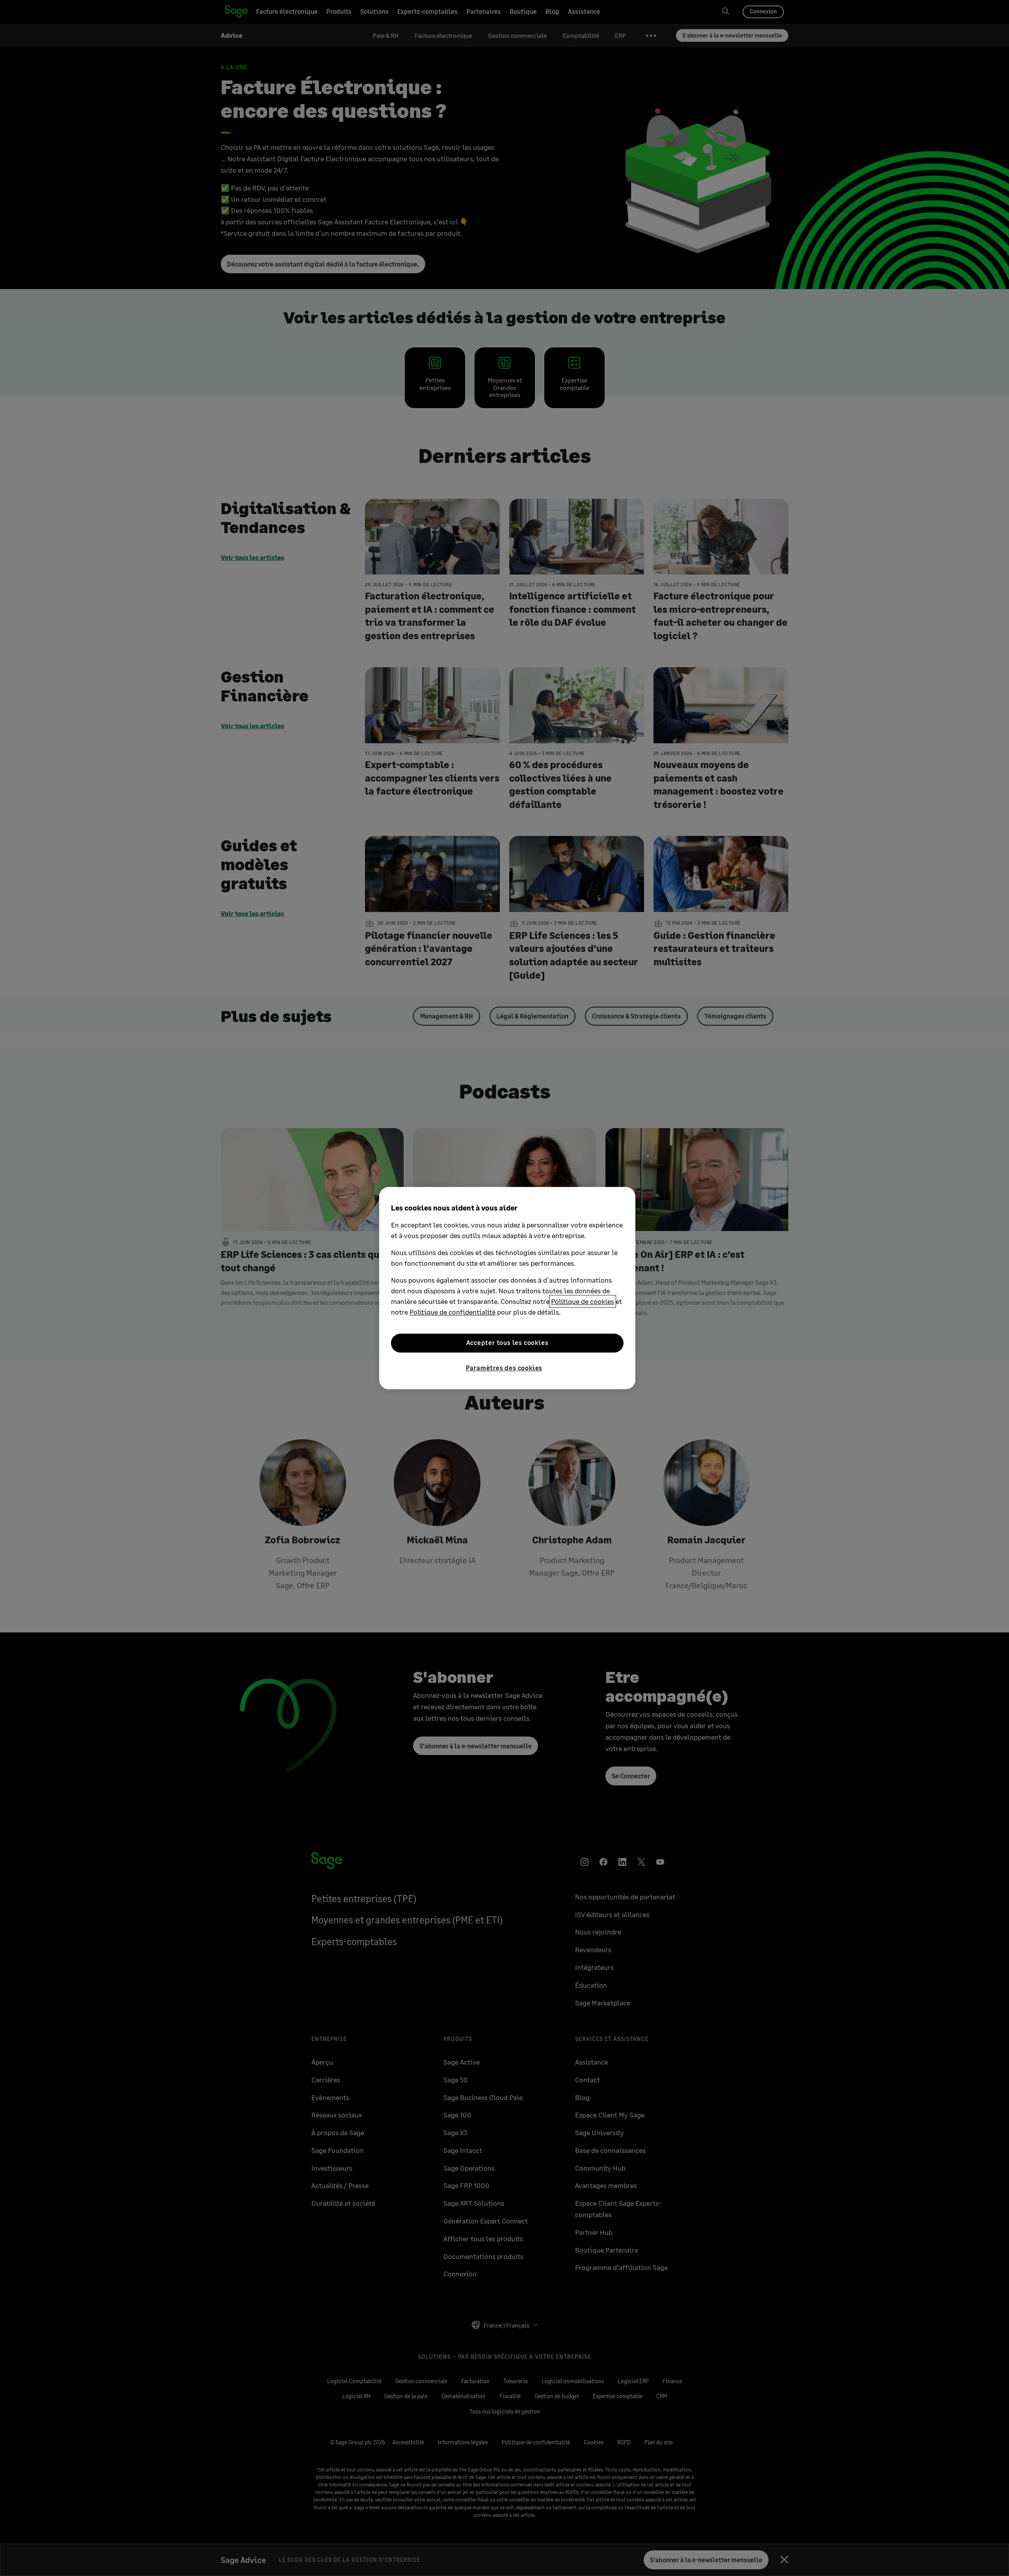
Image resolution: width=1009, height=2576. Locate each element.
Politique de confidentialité (452, 1312)
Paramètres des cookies (504, 1368)
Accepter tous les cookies (507, 1343)
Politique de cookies (583, 1301)
